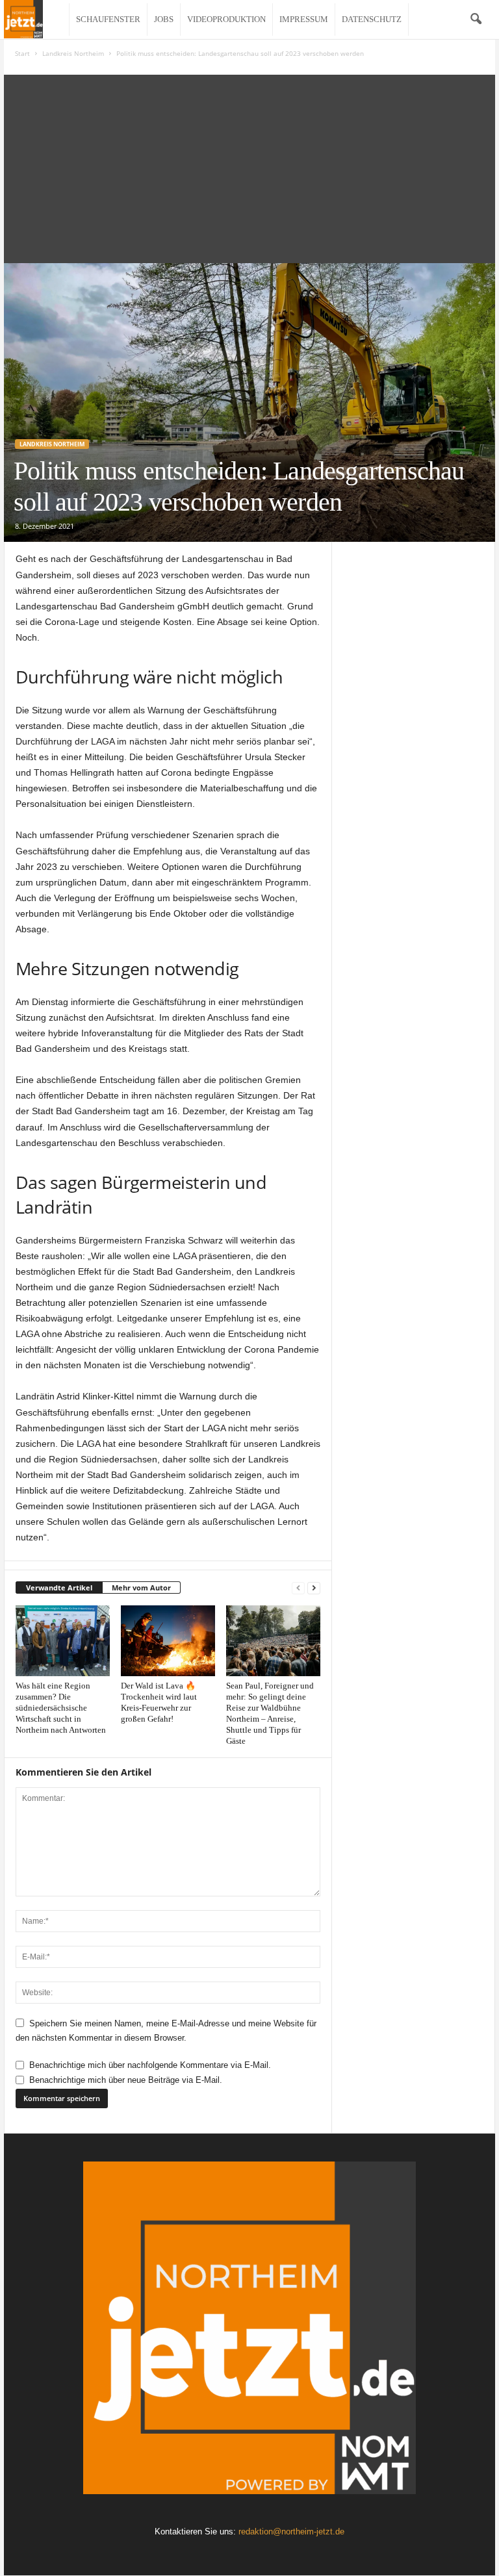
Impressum (304, 19)
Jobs (164, 19)
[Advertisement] (249, 166)
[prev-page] (298, 1588)
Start (22, 53)
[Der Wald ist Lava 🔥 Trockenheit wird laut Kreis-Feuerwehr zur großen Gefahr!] (168, 1640)
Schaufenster (108, 19)
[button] (476, 19)
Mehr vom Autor (141, 1588)
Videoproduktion (226, 19)
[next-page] (314, 1588)
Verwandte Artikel (59, 1588)
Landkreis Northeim (73, 53)
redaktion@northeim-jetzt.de (291, 2531)
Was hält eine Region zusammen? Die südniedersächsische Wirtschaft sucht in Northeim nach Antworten (61, 1708)
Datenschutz (372, 19)
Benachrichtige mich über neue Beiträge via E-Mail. (126, 2080)
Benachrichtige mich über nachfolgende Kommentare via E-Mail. (150, 2065)
